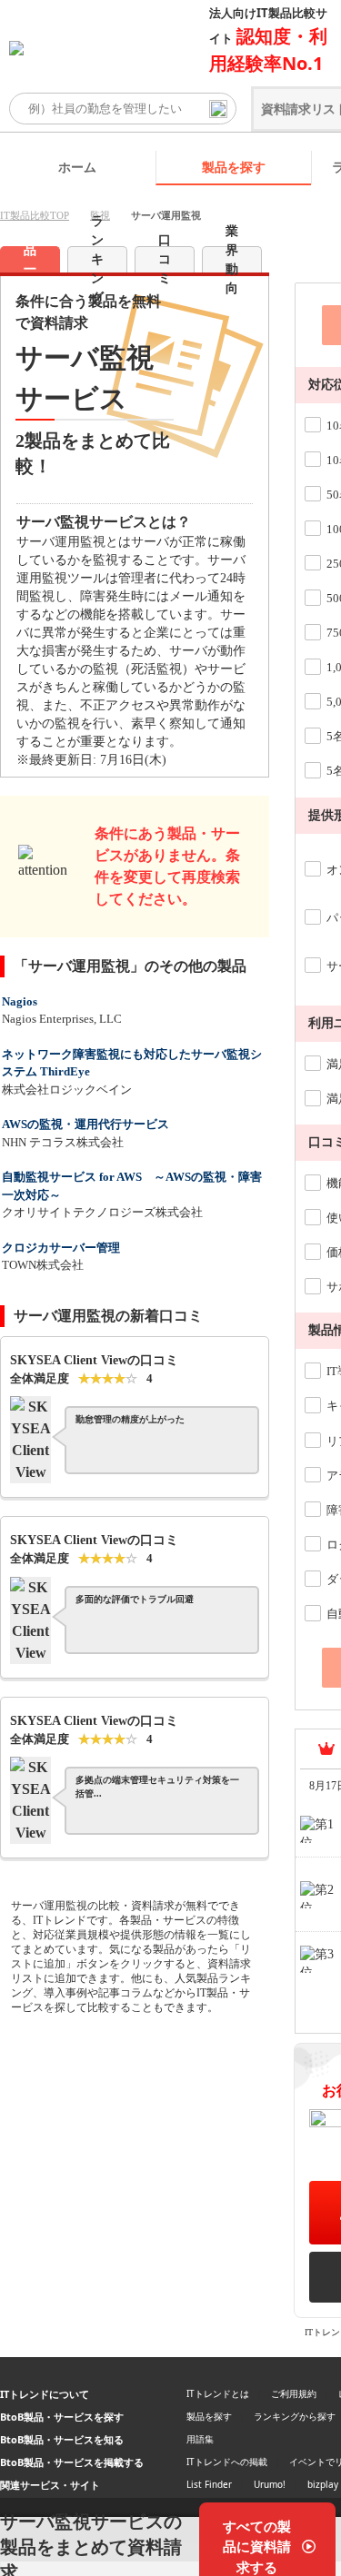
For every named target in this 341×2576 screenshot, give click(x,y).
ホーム (77, 167)
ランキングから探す (295, 2416)
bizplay (323, 2484)
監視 (100, 215)
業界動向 (232, 259)
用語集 (200, 2439)
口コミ (165, 259)
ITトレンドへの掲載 (227, 2462)
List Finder (209, 2484)
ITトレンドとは (218, 2393)
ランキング (97, 259)
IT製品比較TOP (35, 215)
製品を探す (234, 167)
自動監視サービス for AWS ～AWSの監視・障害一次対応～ (132, 1186)
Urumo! (270, 2484)
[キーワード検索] (218, 109)
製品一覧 (30, 259)
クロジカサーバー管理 (61, 1248)
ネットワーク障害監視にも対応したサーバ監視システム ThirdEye (132, 1063)
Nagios (20, 1001)
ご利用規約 (294, 2393)
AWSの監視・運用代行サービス (85, 1124)
